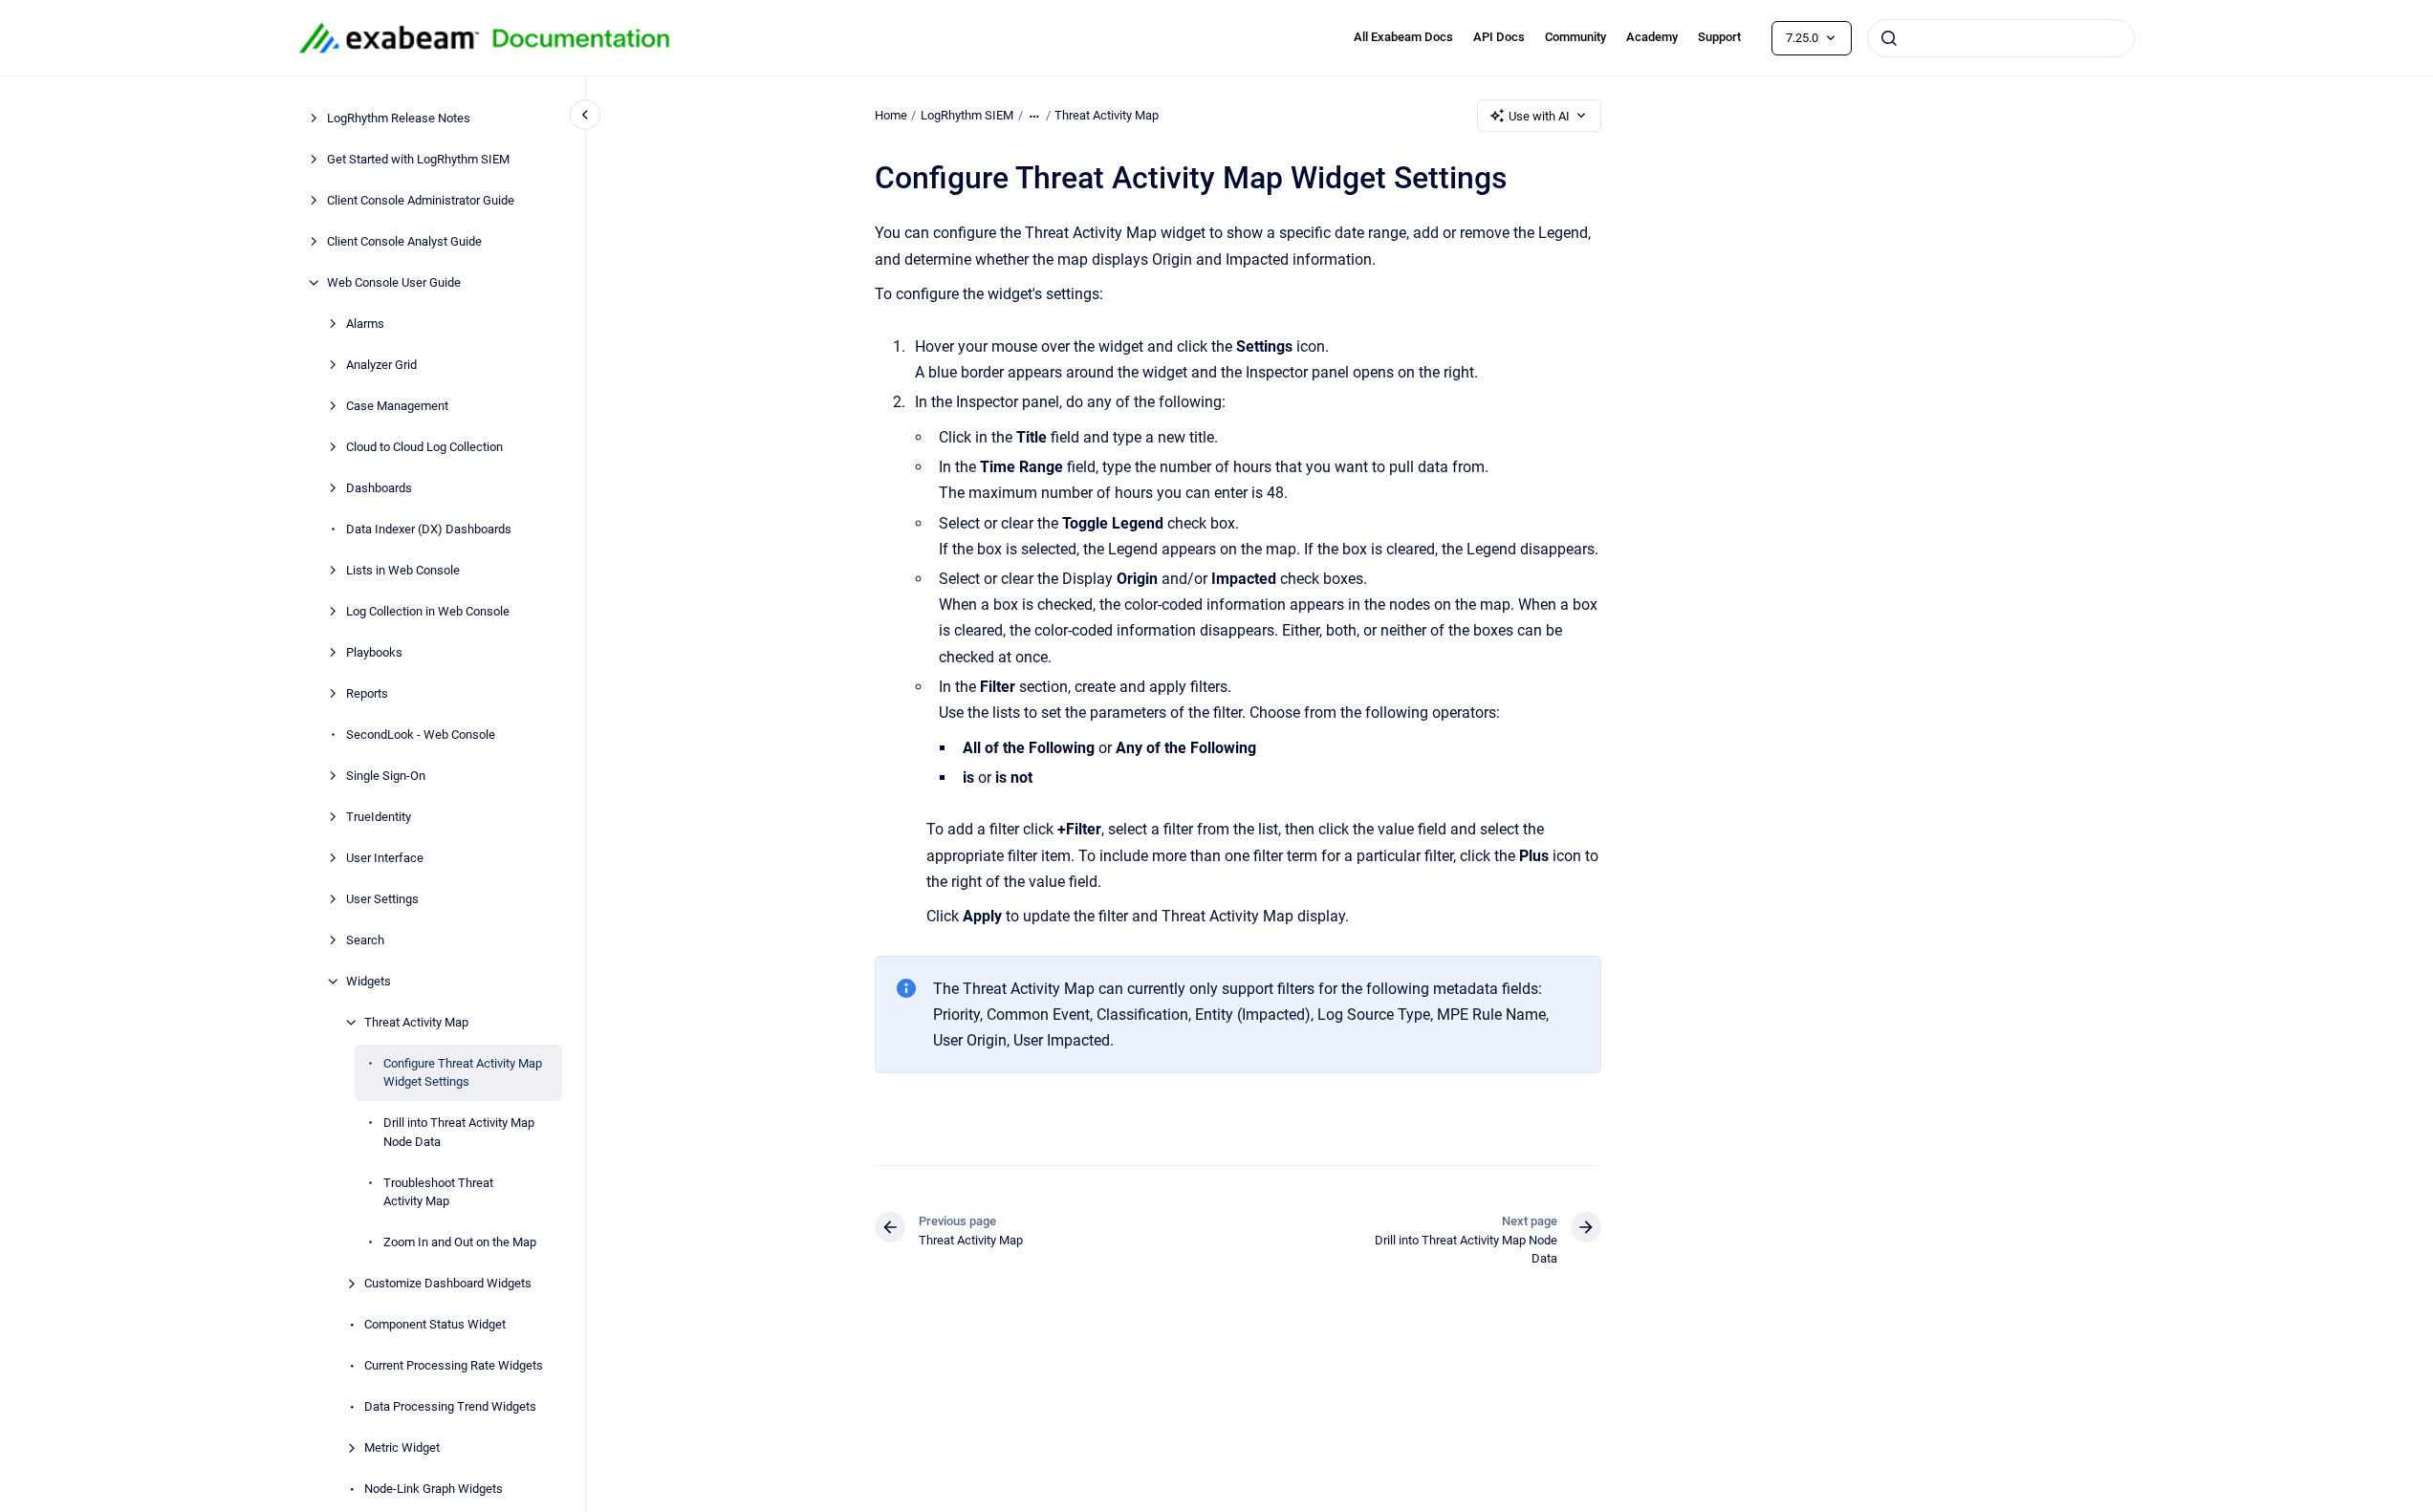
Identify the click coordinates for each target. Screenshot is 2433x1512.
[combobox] (2001, 38)
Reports (367, 693)
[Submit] (1889, 38)
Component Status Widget (435, 1324)
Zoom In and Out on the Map (460, 1242)
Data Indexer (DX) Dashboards (429, 529)
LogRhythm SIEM (967, 115)
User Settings (382, 899)
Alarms (365, 324)
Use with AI (1539, 116)
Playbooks (374, 652)
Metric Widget (402, 1447)
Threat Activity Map (416, 1022)
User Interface (385, 858)
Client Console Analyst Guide (404, 241)
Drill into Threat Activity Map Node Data (459, 1132)
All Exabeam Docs (1403, 37)
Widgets (369, 981)
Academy (1652, 37)
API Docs (1499, 37)
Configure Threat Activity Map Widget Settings (463, 1073)
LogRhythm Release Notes (399, 118)
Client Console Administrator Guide (421, 200)
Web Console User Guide (394, 282)
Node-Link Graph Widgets (434, 1489)
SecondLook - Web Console (421, 734)
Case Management (397, 406)
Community (1575, 37)
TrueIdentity (379, 817)
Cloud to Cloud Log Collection (424, 447)
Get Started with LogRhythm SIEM (418, 159)
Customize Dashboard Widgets (448, 1283)
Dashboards (379, 488)
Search (365, 940)
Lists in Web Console (403, 570)
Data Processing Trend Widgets (450, 1406)
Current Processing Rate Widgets (454, 1365)
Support (1719, 37)
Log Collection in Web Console (428, 611)
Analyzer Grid (381, 365)
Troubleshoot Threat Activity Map (438, 1192)
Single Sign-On (386, 776)
